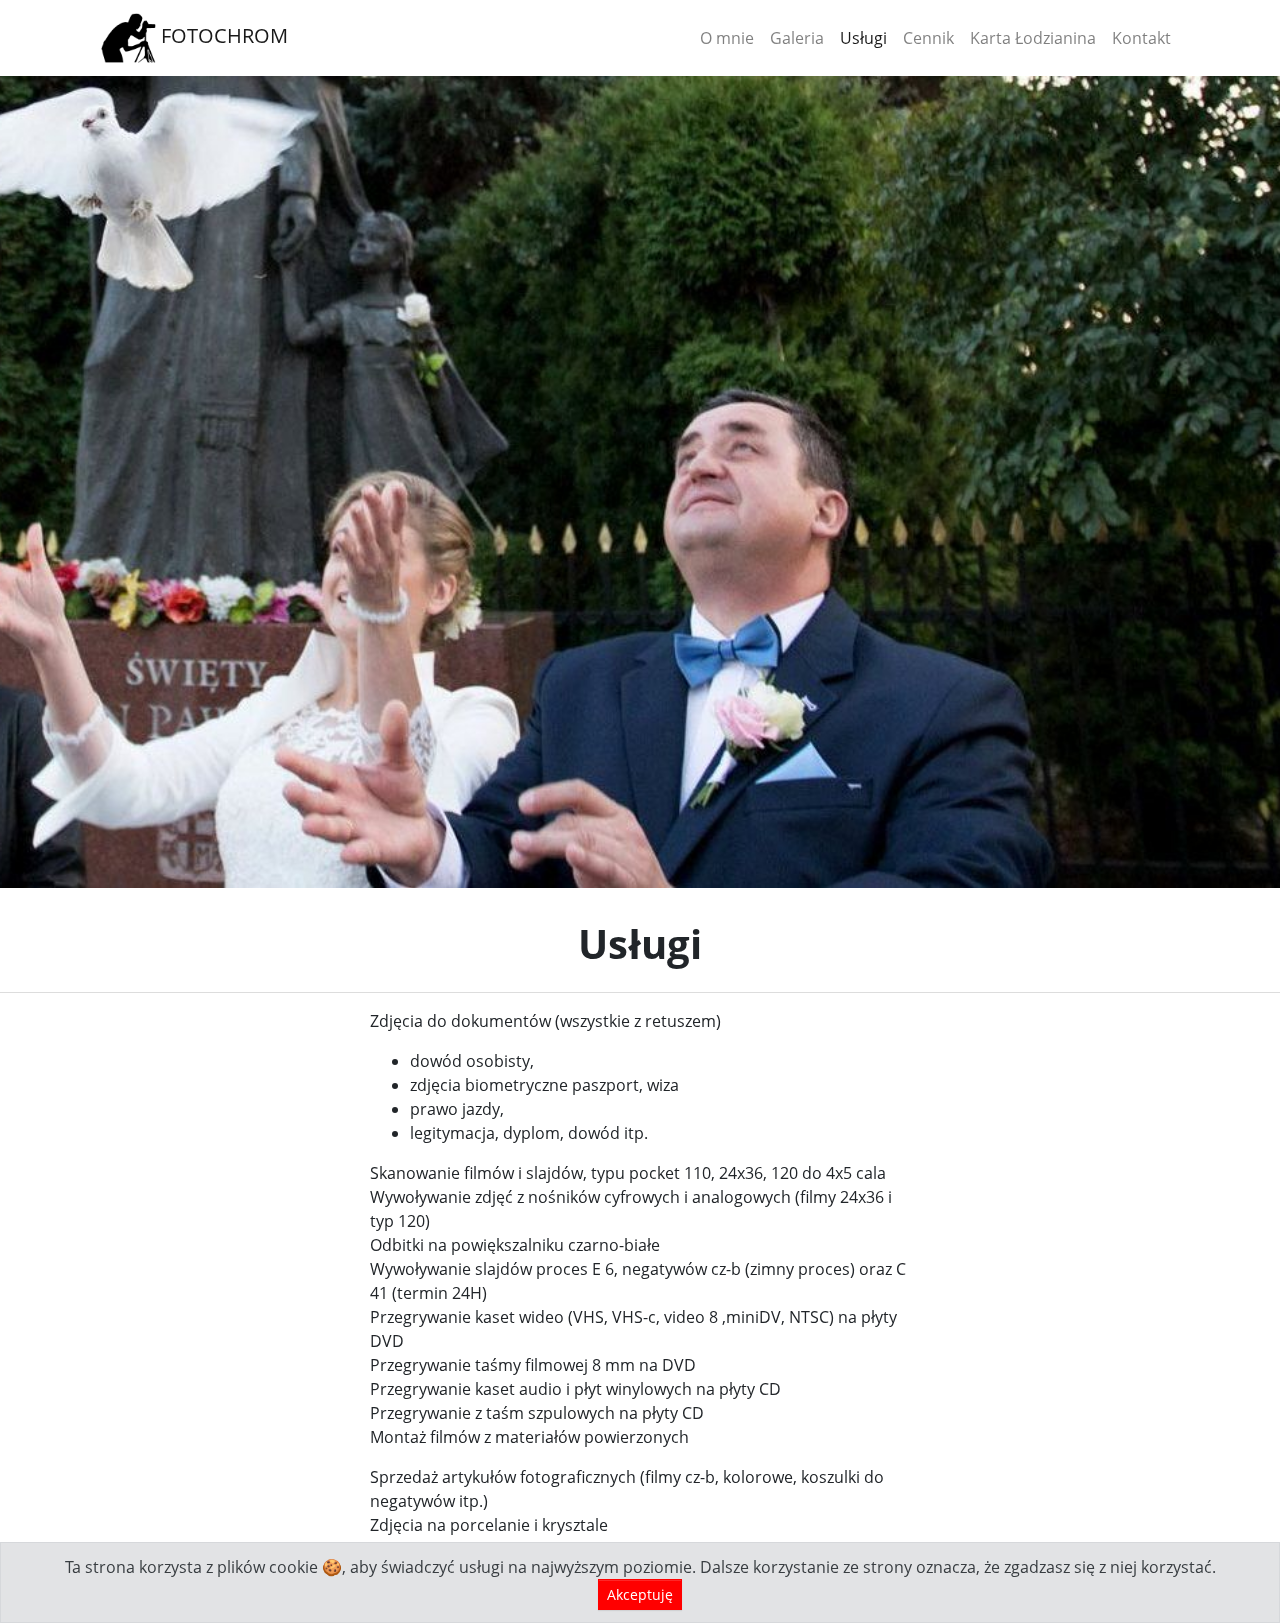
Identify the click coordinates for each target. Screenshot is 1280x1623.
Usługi (863, 38)
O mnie (727, 38)
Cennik (928, 38)
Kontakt (1141, 38)
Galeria (797, 38)
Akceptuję (640, 1594)
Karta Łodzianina (1033, 38)
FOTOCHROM (222, 35)
